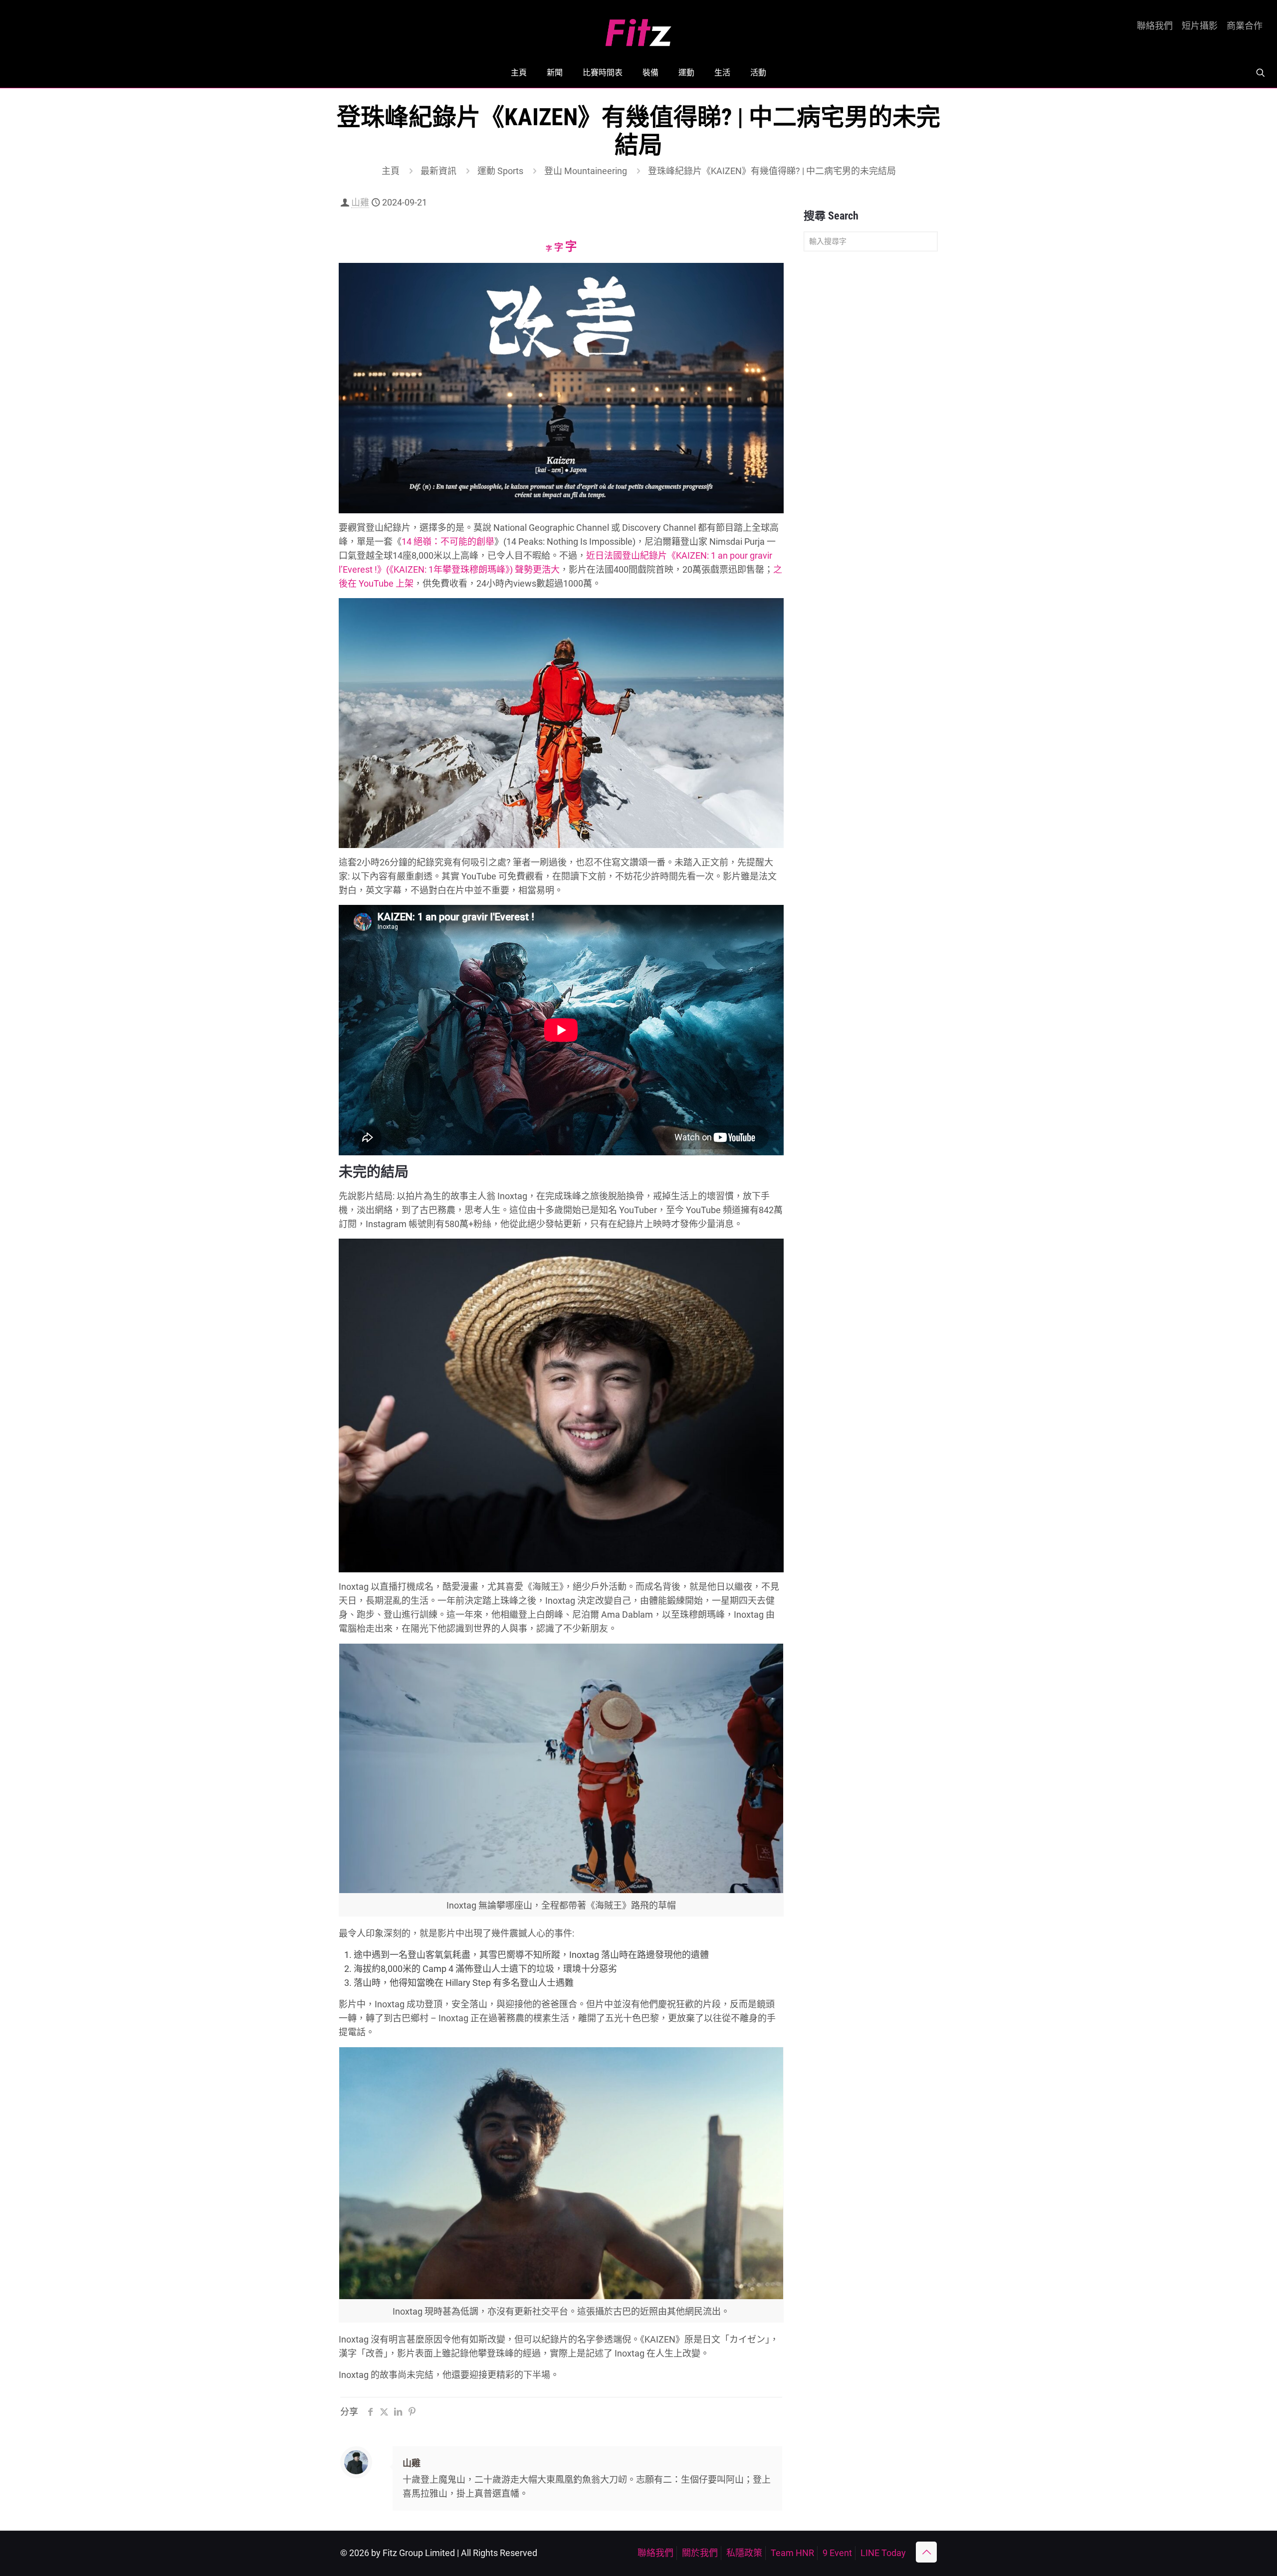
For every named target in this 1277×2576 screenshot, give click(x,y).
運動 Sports (500, 171)
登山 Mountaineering (586, 171)
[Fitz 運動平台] (638, 29)
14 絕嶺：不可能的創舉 (448, 541)
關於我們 (700, 2553)
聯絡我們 (1155, 26)
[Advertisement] (871, 416)
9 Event (837, 2553)
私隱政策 (744, 2553)
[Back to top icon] (926, 2552)
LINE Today (883, 2553)
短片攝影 (1200, 26)
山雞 (360, 202)
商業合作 (1245, 26)
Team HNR (792, 2553)
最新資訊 (438, 171)
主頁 (391, 171)
